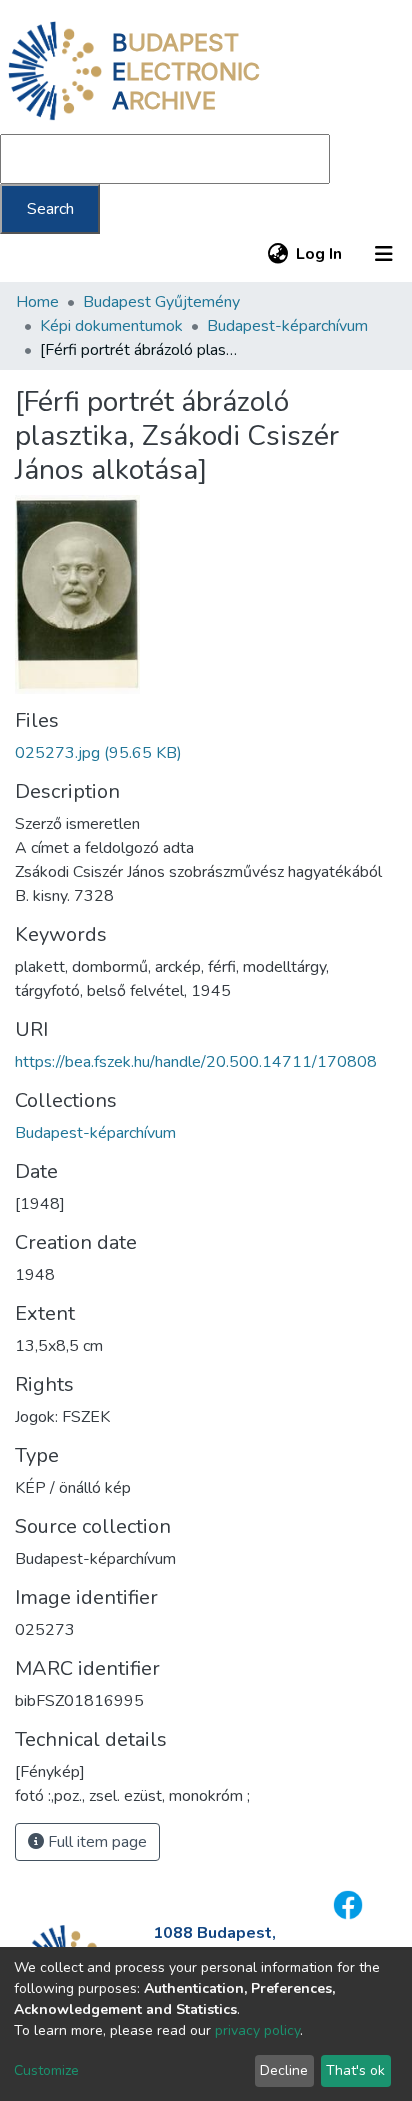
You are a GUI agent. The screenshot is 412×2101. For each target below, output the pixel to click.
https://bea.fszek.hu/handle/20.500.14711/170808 (196, 1062)
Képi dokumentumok (111, 326)
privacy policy (257, 2030)
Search (50, 209)
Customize (46, 2070)
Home (37, 302)
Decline (284, 2070)
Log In (320, 254)
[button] (277, 254)
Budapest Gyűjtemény (161, 302)
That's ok (355, 2070)
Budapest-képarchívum (287, 326)
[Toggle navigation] (384, 254)
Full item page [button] (95, 1842)
